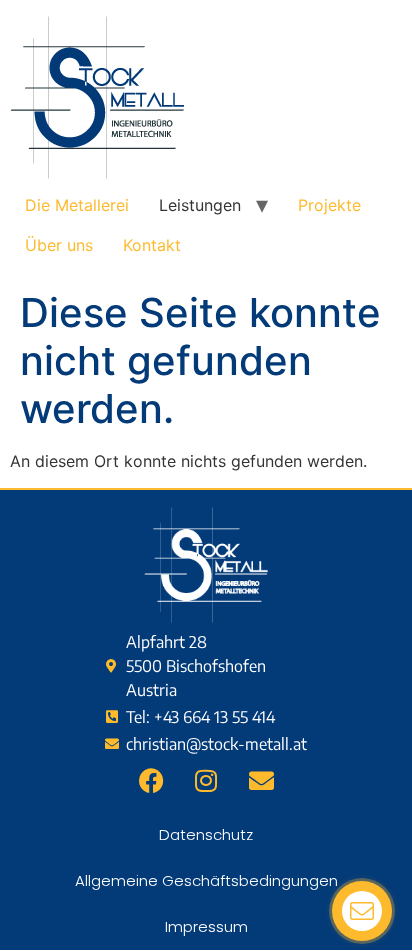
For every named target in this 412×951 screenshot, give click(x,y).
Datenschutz (206, 834)
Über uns (59, 245)
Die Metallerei (77, 205)
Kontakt (152, 245)
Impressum (206, 926)
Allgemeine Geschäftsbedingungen (206, 880)
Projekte (329, 205)
